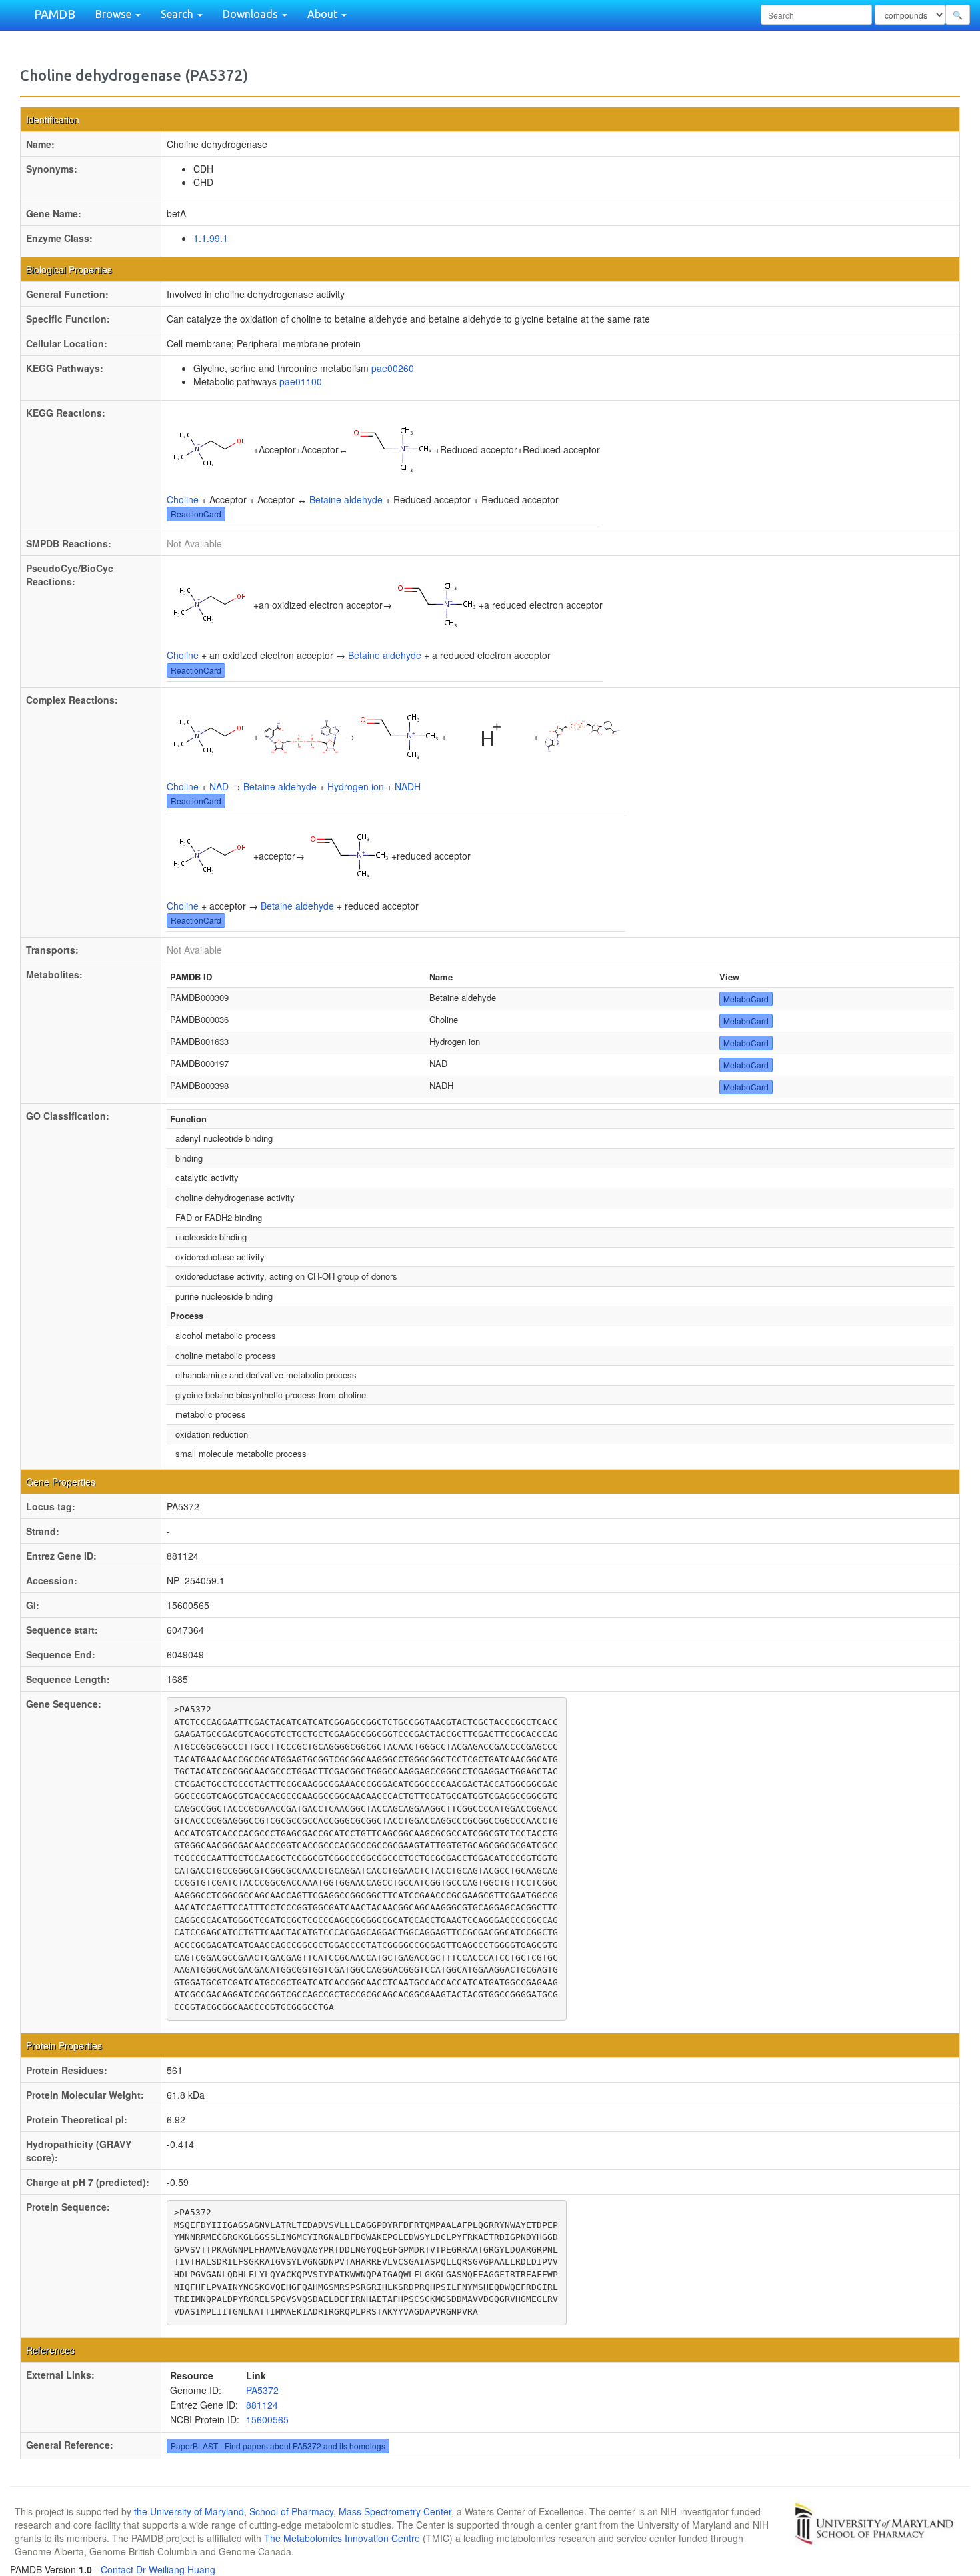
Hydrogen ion (356, 786)
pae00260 (393, 368)
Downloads (252, 14)
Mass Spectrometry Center (395, 2511)
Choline (183, 499)
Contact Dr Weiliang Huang (158, 2569)
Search (178, 14)
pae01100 (301, 381)
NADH (408, 786)
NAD (219, 786)
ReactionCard (196, 514)
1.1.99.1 (211, 238)
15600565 (267, 2419)
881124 (262, 2405)
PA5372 (262, 2390)
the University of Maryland (189, 2511)
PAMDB (55, 14)
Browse (115, 14)
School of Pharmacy (291, 2511)
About (324, 14)
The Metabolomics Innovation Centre (342, 2538)
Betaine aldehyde (346, 499)
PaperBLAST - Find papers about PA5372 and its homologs (278, 2446)
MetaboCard (746, 999)
